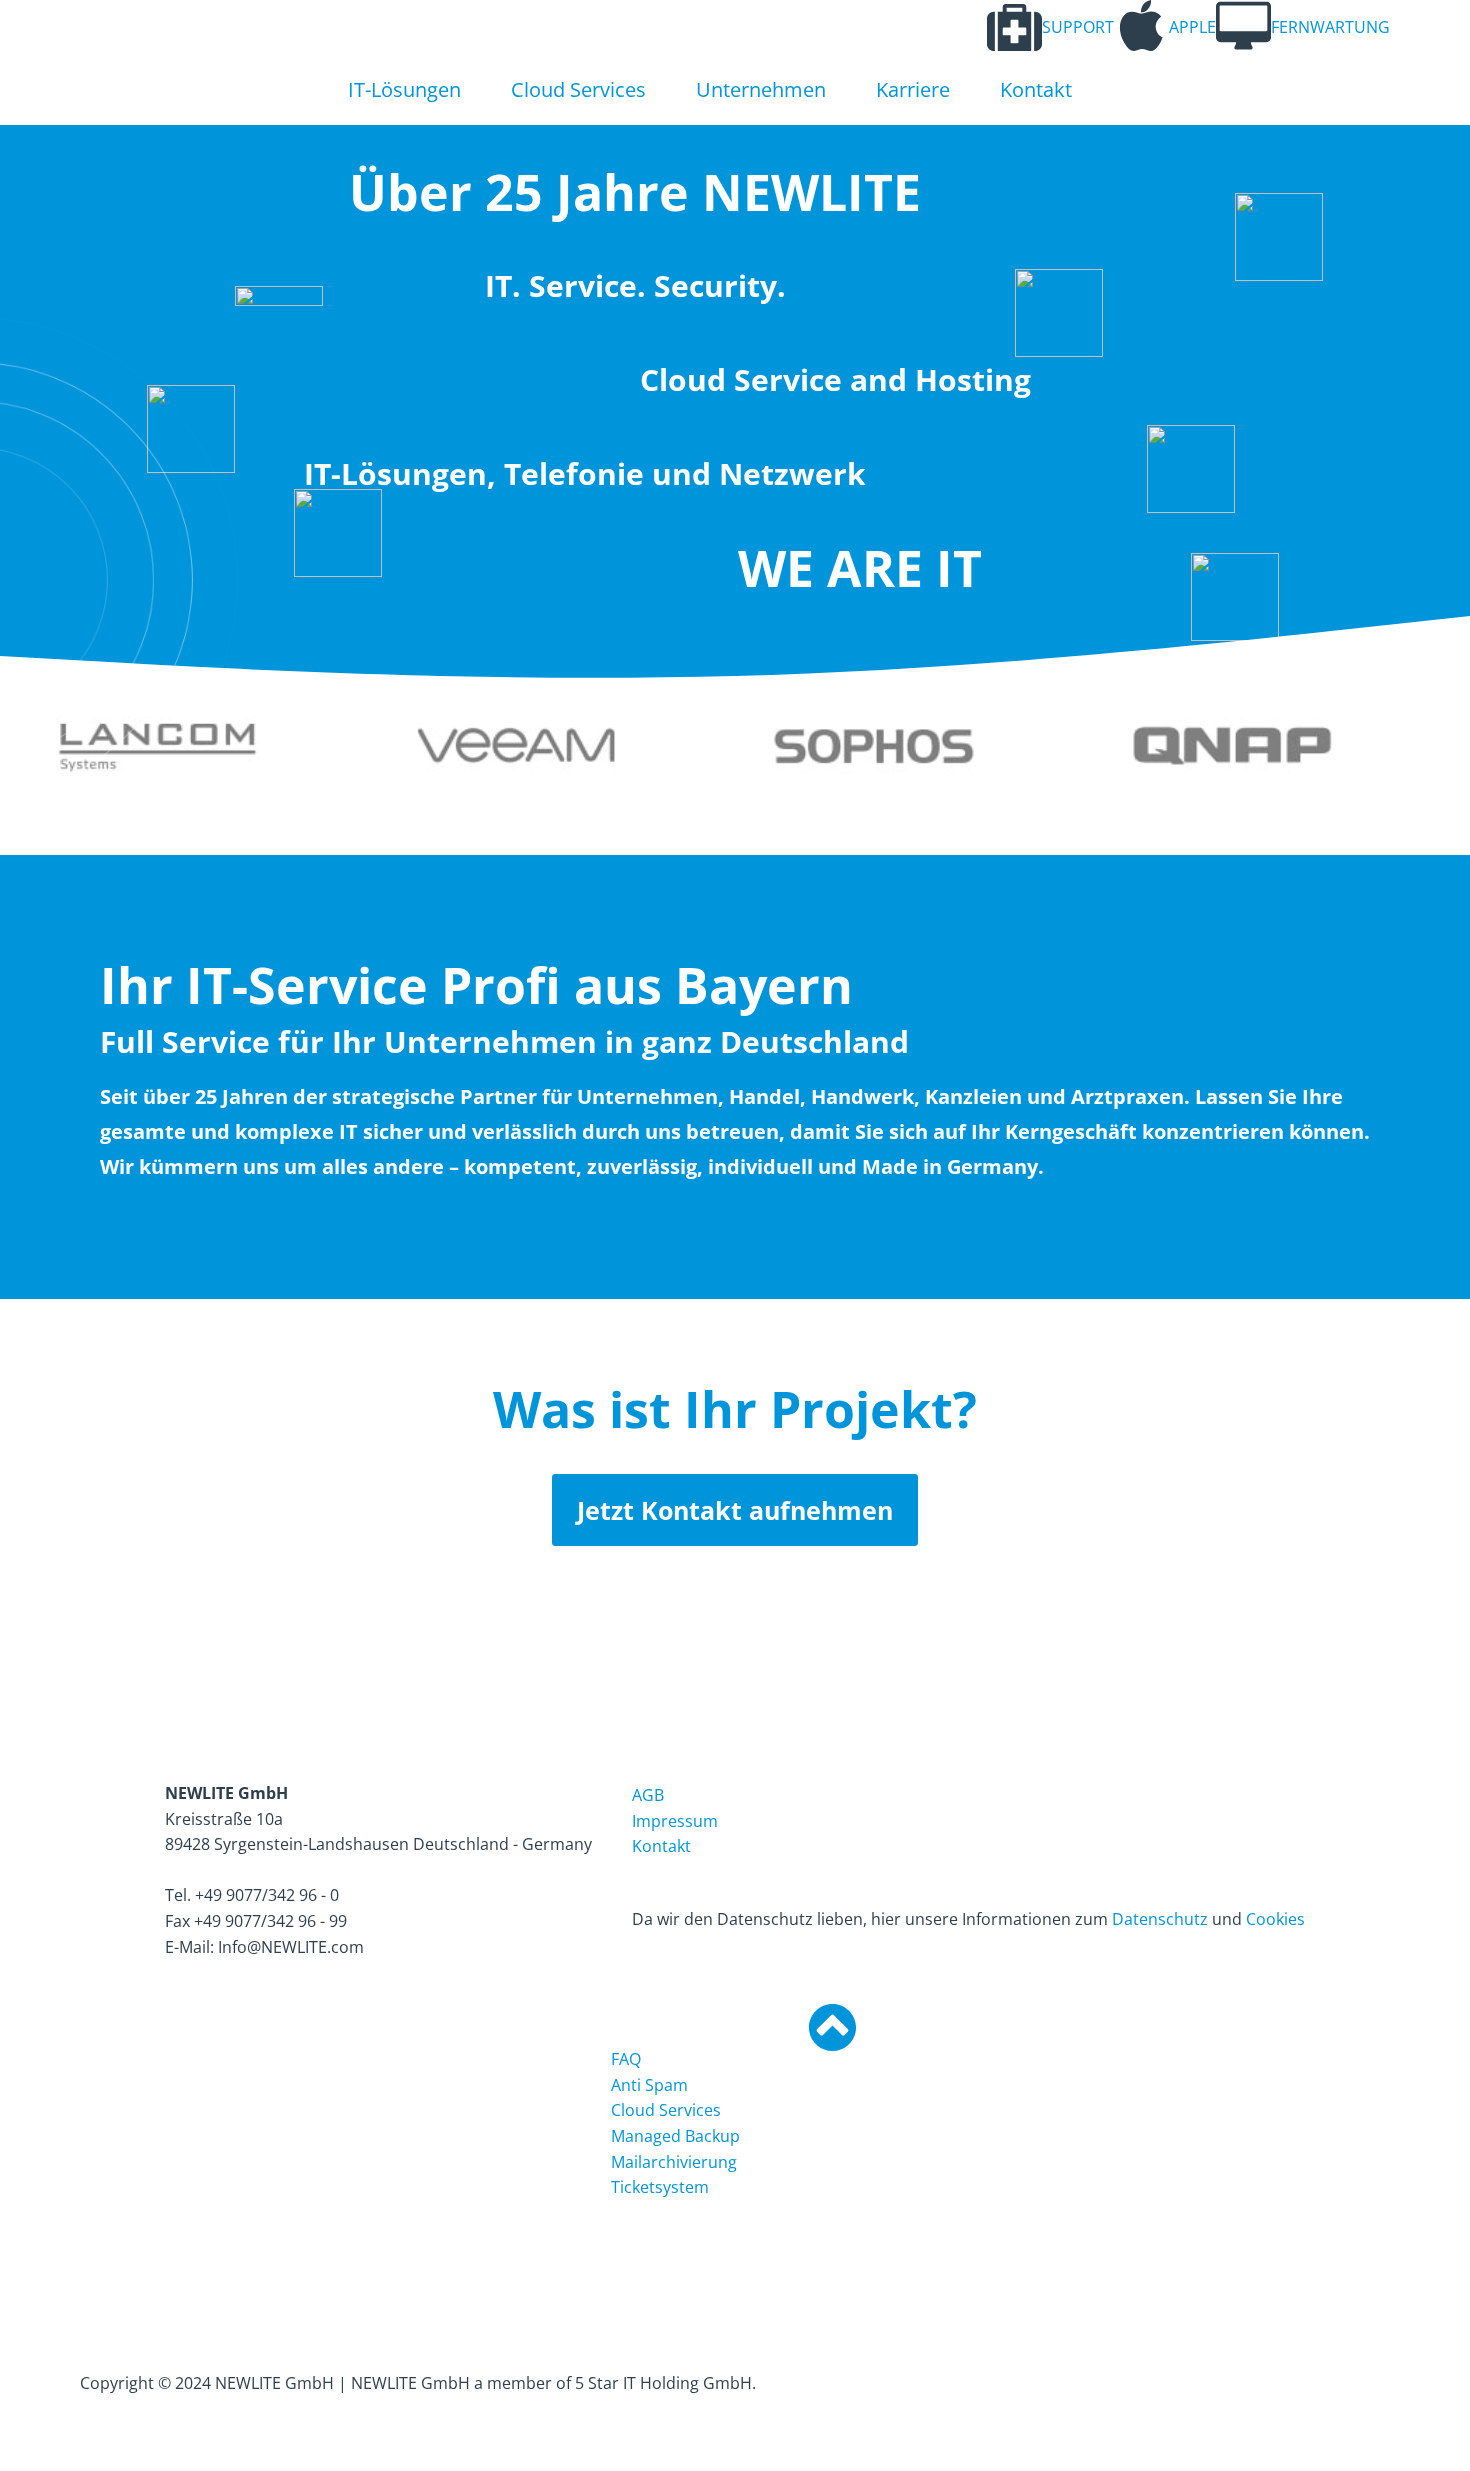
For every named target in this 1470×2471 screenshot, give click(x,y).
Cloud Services (578, 89)
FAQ (626, 2059)
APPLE (1192, 27)
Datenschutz (1160, 1919)
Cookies (1275, 1919)
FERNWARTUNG (1330, 27)
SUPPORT (1078, 27)
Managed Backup (675, 2136)
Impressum (675, 1821)
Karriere (913, 89)
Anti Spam (649, 2085)
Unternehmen (761, 89)
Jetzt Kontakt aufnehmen (735, 1510)
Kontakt (1036, 89)
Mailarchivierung (674, 2162)
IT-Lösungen (404, 89)
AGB (648, 1795)
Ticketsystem (660, 2187)
